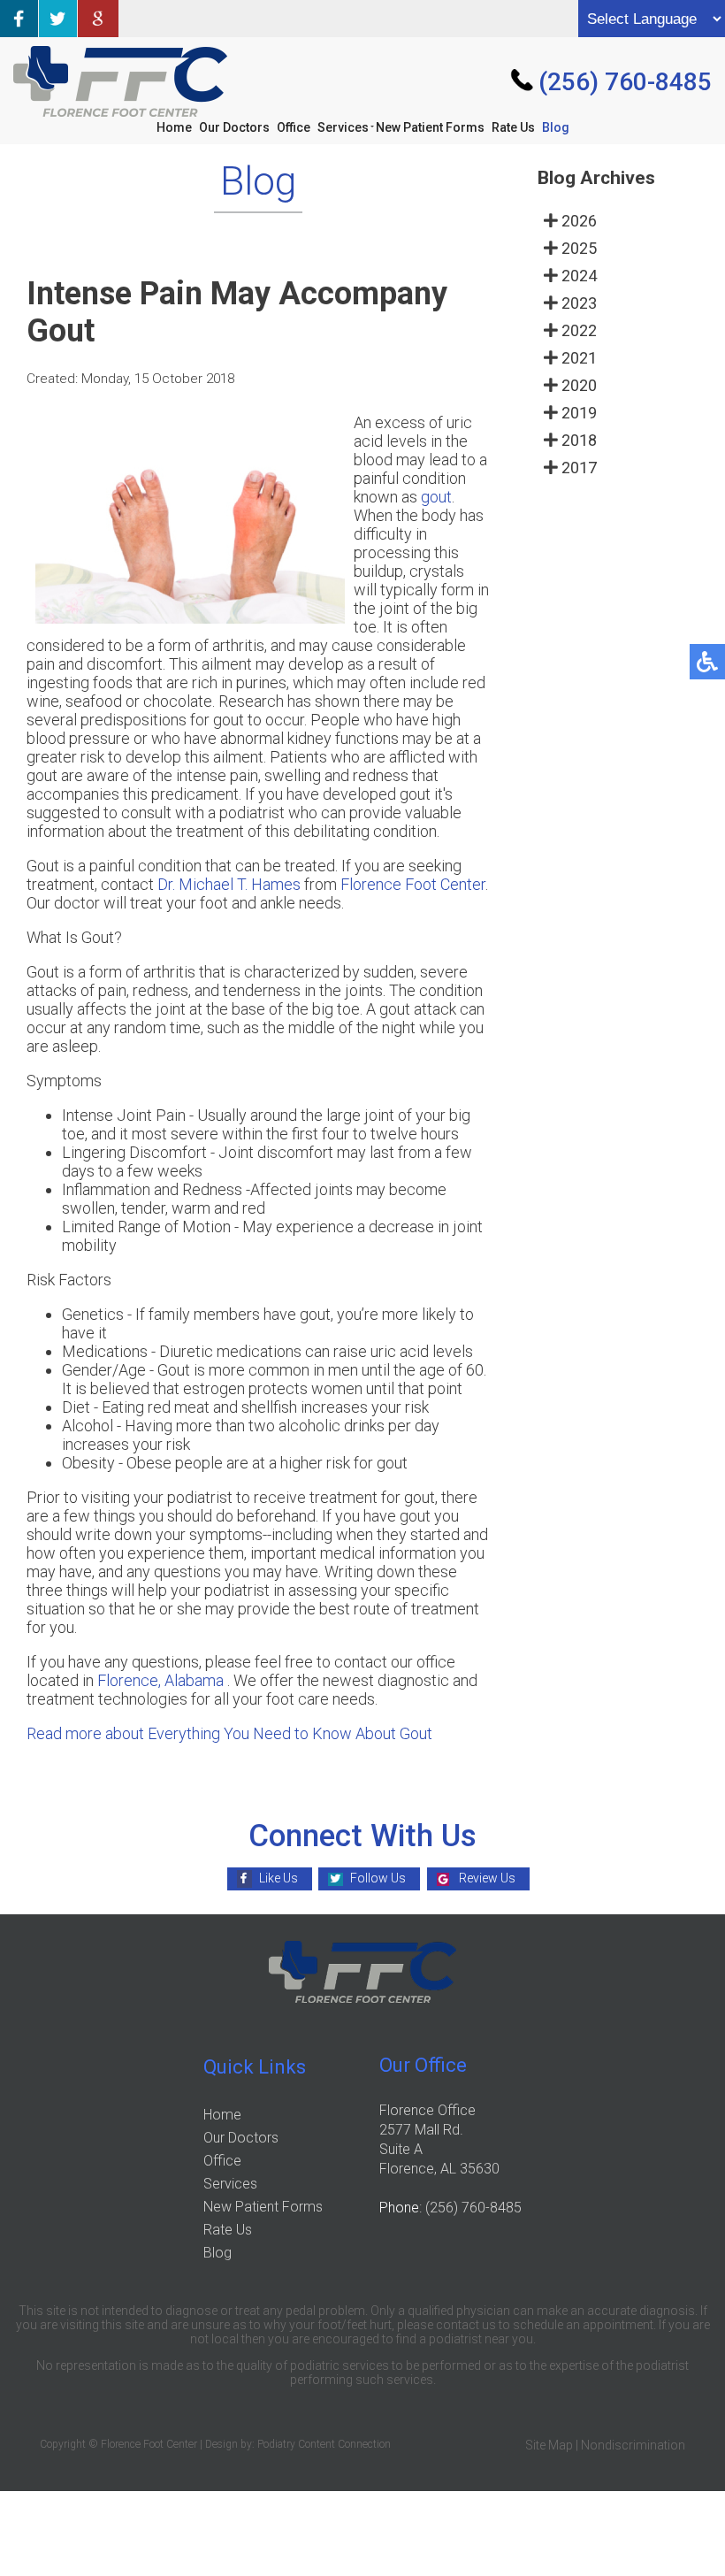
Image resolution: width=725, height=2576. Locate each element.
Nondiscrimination (633, 2445)
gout (436, 497)
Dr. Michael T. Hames (229, 884)
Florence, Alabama (160, 1680)
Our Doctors (234, 127)
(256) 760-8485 (625, 82)
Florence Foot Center (413, 884)
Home (174, 127)
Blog (556, 127)
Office (294, 127)
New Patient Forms (430, 127)
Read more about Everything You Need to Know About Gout (229, 1733)
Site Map (549, 2445)
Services (343, 127)
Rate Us (513, 127)
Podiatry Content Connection (324, 2444)
